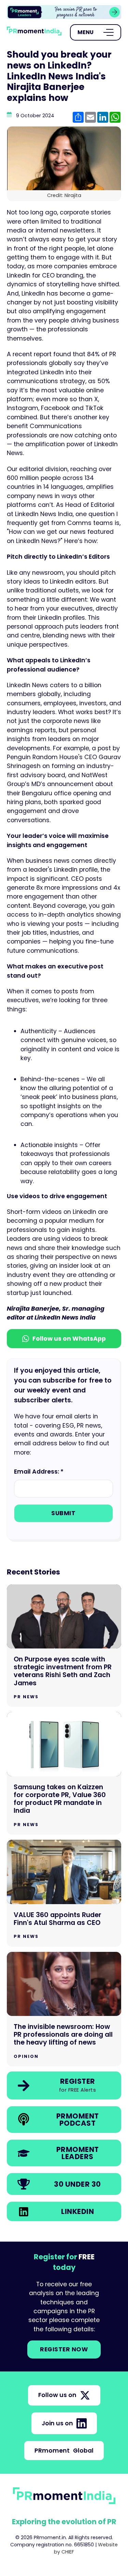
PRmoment (64, 2451)
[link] (64, 2085)
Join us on (57, 2423)
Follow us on (57, 2395)
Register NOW (64, 2349)
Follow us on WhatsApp (69, 1339)
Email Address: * (39, 1472)
